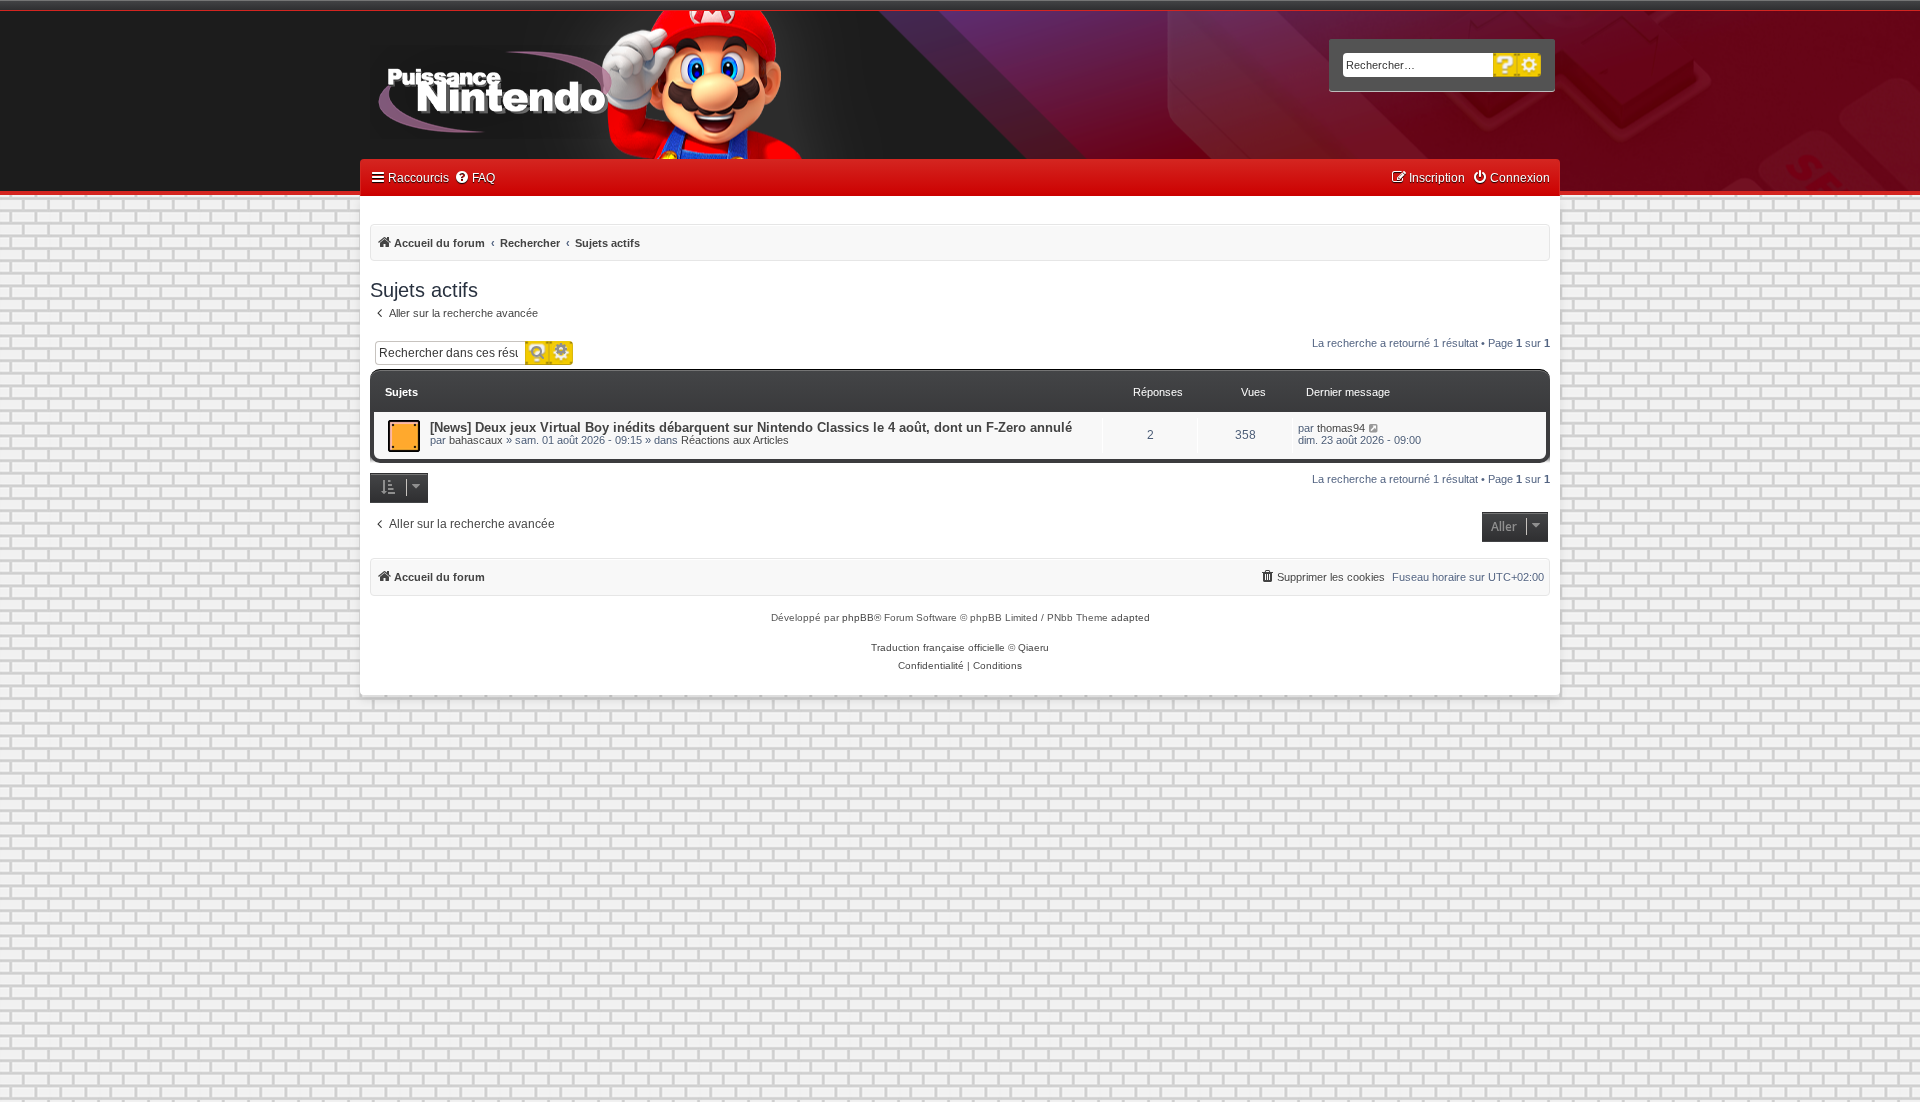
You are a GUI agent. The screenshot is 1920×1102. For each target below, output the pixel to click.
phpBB (858, 617)
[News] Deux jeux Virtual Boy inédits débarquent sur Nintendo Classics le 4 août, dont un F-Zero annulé (751, 427)
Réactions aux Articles (735, 440)
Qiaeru (1033, 647)
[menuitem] (474, 178)
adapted (1130, 617)
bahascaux (476, 440)
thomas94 (1341, 428)
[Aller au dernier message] (1374, 428)
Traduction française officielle (938, 647)
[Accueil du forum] (550, 88)
